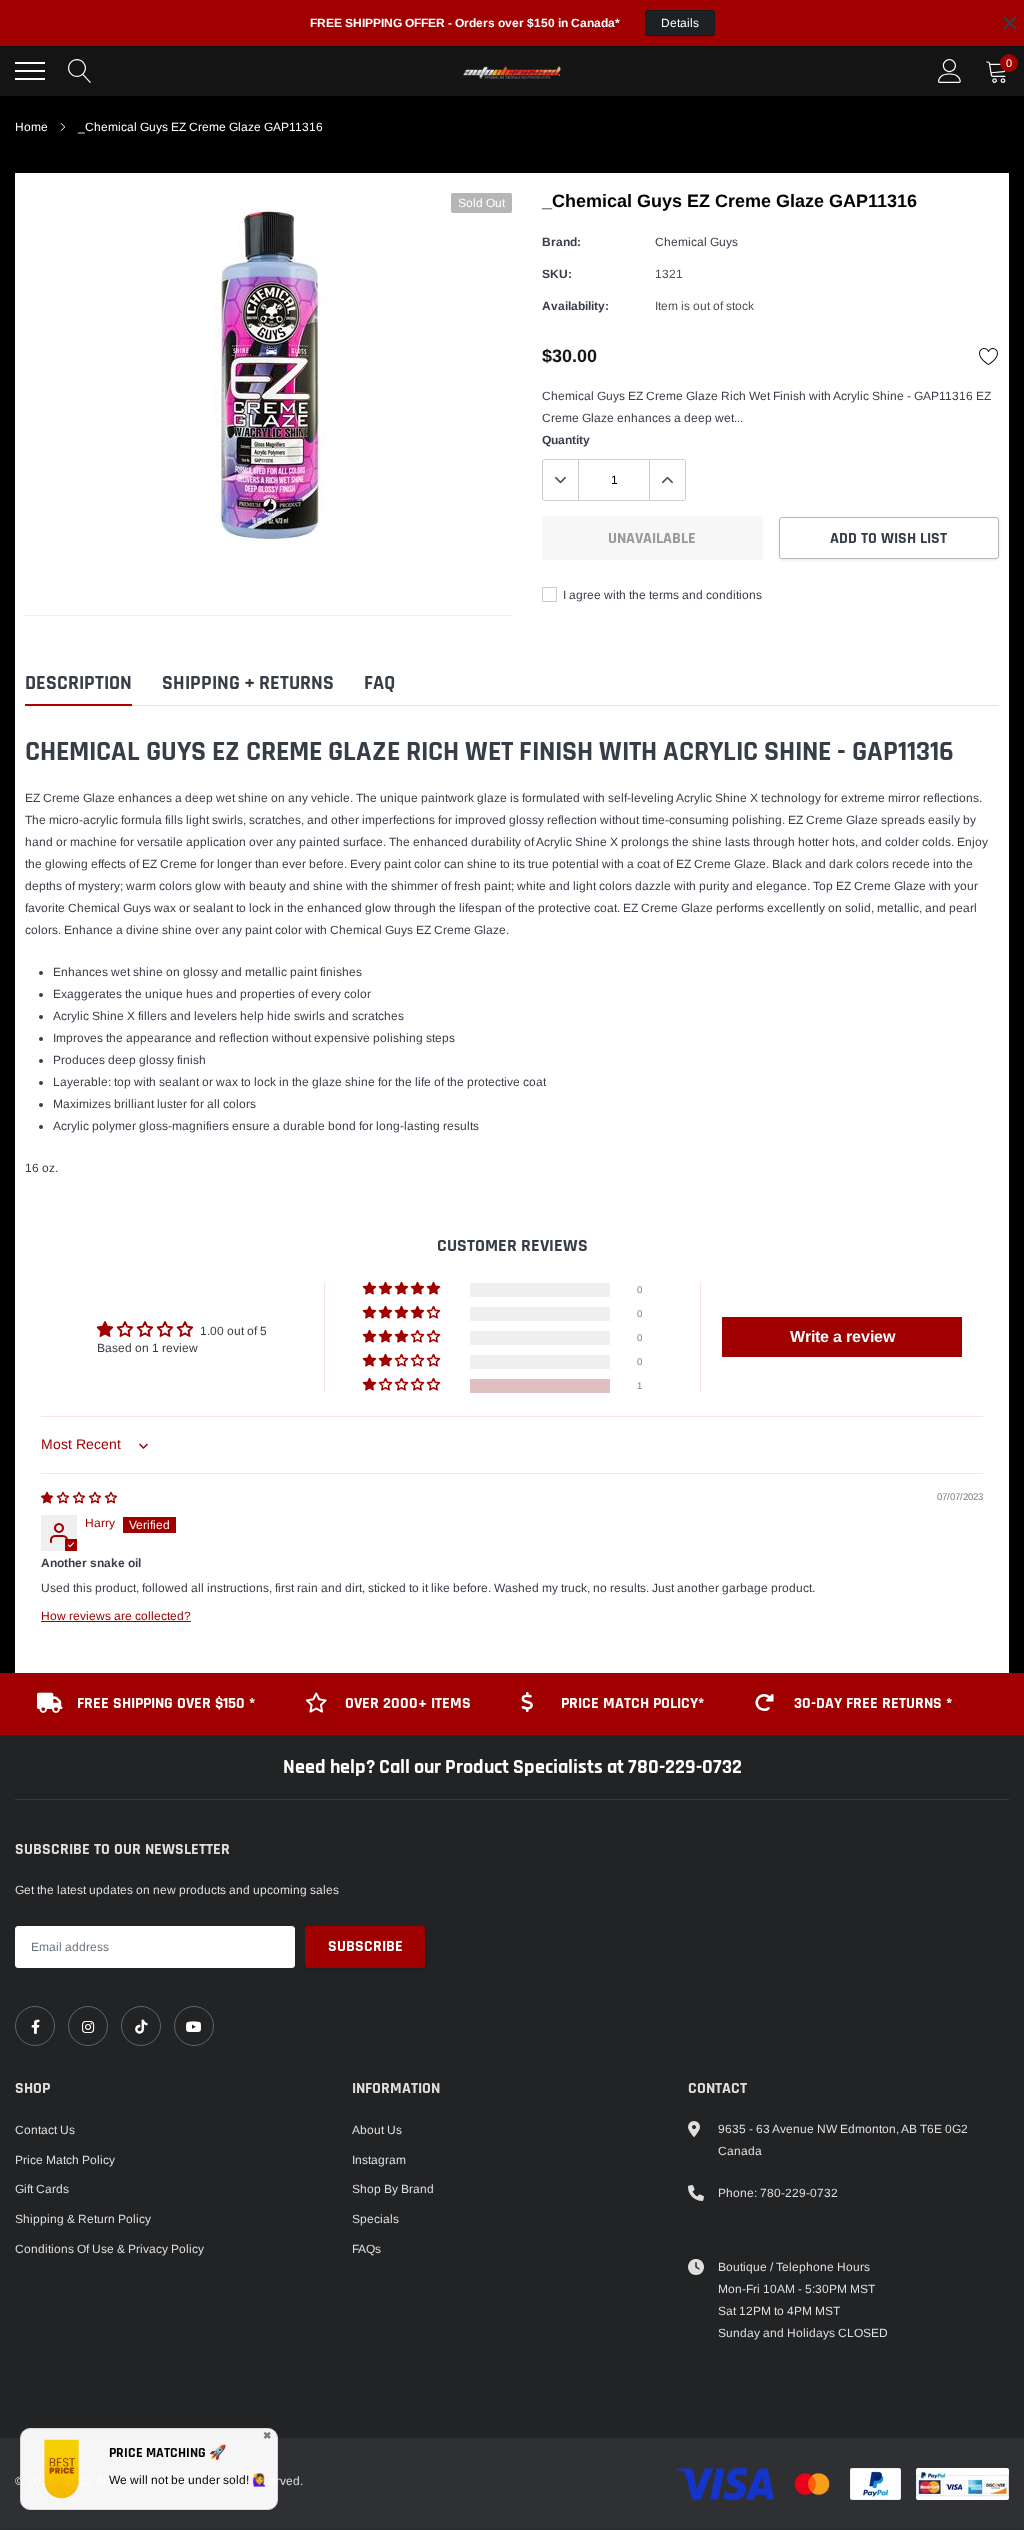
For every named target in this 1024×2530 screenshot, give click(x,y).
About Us (377, 2130)
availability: (575, 306)
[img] (79, 1498)
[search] (80, 71)
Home (31, 127)
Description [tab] (78, 683)
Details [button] (680, 23)
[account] (950, 71)
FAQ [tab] (379, 683)
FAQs (366, 2249)
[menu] (30, 71)
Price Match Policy (65, 2160)
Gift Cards (42, 2189)
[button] (403, 1385)
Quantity (566, 440)
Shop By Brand (393, 2189)
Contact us (45, 2130)
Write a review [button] (842, 1336)
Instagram (379, 2160)
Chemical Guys (696, 242)
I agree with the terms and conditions (661, 595)
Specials (375, 2219)
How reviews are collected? (116, 1616)
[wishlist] (989, 356)
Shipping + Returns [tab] (248, 683)
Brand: (561, 242)
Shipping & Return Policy (83, 2219)
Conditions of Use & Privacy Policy (109, 2249)
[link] (35, 2026)
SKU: (557, 274)
